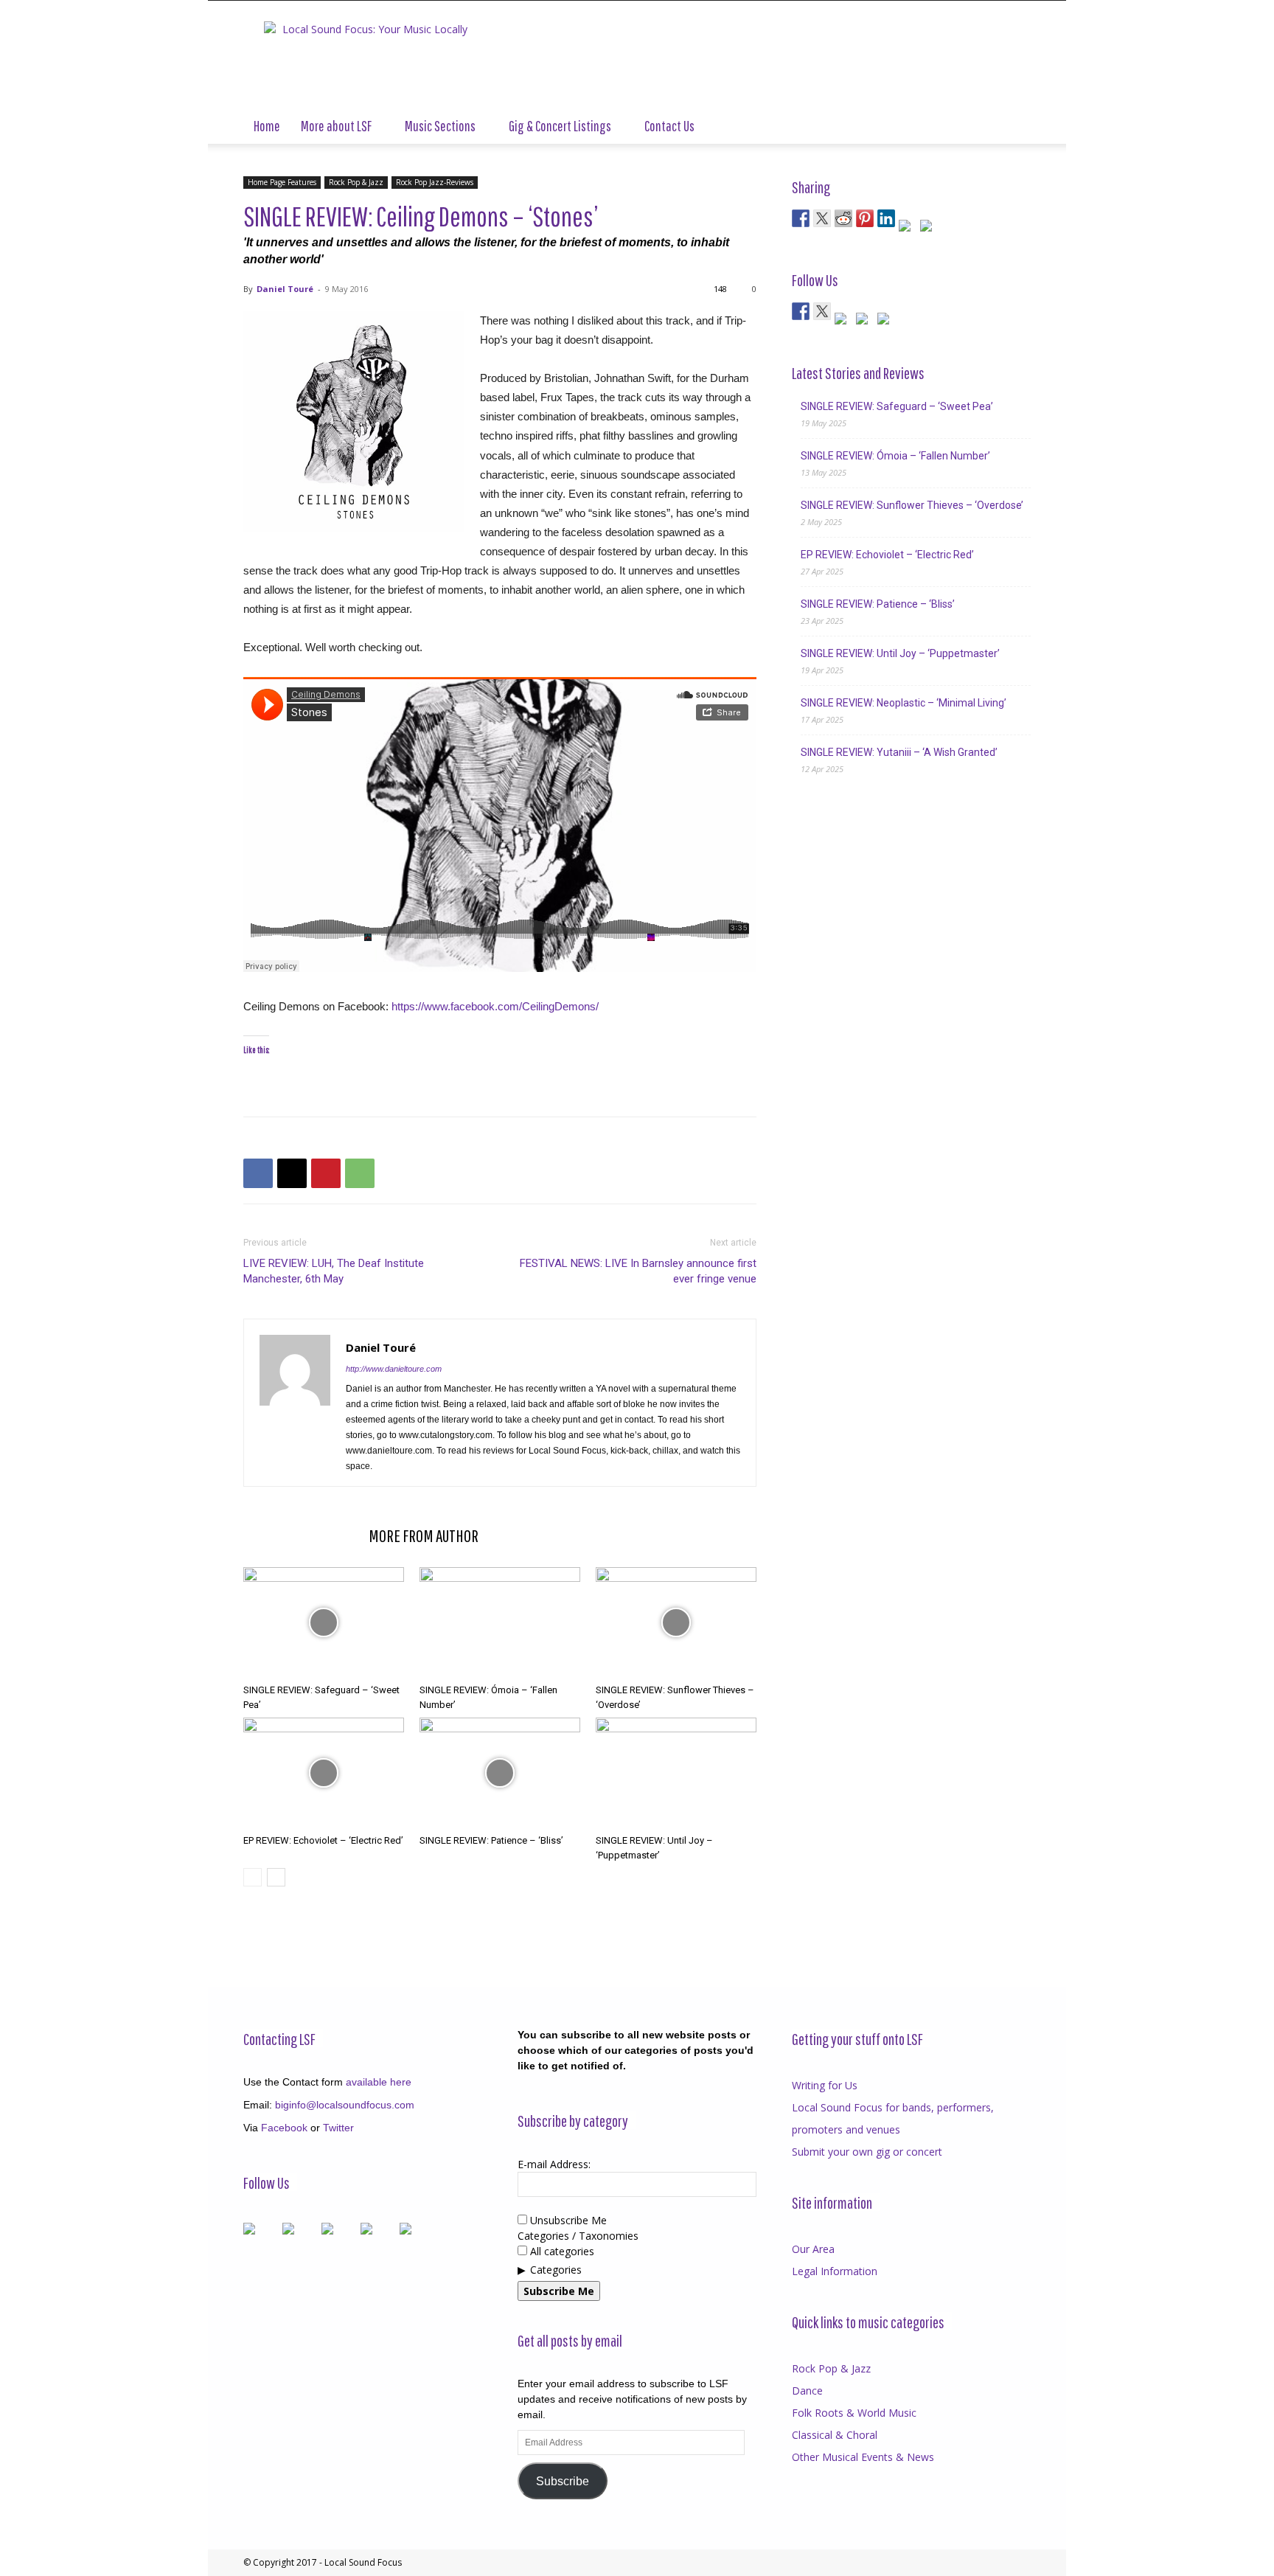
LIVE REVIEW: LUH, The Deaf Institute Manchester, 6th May (334, 1271)
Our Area (813, 2249)
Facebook (284, 2128)
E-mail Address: (554, 2164)
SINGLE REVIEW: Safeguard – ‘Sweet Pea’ (897, 406)
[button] (1013, 127)
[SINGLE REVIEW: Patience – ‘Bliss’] (500, 1773)
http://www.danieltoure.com (394, 1369)
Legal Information (835, 2271)
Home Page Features (282, 182)
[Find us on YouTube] (865, 322)
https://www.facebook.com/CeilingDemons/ (495, 1006)
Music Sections (440, 126)
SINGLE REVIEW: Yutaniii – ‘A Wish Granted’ (899, 752)
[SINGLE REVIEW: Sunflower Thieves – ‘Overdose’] (676, 1622)
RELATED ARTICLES (302, 1535)
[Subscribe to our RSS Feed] (843, 322)
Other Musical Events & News (863, 2457)
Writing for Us (825, 2085)
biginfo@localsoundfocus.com (345, 2105)
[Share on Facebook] (801, 218)
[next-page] (276, 1877)
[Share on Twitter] (822, 218)
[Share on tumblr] (908, 229)
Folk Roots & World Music (854, 2413)
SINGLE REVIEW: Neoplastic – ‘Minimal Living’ (904, 703)
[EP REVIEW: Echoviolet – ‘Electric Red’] (324, 1773)
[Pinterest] (326, 1173)
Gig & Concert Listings (560, 126)
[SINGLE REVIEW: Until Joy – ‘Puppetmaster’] (676, 1773)
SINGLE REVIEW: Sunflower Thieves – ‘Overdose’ (912, 505)
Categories (556, 2270)
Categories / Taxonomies (578, 2236)
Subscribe (563, 2481)
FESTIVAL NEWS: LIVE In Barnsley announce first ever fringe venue (638, 1271)
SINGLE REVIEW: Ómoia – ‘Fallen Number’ (895, 456)
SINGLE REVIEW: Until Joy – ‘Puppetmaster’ (900, 653)
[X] (292, 1173)
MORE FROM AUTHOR (424, 1535)
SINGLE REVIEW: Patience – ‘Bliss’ (491, 1840)
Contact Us (669, 126)
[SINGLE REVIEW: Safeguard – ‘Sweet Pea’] (324, 1622)
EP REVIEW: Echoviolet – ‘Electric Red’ (323, 1840)
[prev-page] (253, 1877)
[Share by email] (929, 229)
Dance (807, 2391)
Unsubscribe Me (567, 2220)
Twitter (338, 2128)
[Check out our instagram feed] (886, 322)
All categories (561, 2251)
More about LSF (336, 126)
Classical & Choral (835, 2435)
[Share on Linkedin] (886, 218)
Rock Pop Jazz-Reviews (435, 182)
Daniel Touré (285, 289)
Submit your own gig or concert (867, 2152)
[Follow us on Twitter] (822, 311)
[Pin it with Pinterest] (865, 218)
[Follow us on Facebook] (801, 311)
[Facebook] (258, 1173)
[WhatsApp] (360, 1173)
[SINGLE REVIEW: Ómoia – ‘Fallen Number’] (500, 1622)
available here (379, 2082)
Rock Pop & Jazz (356, 182)
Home (267, 126)
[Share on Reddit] (843, 218)
